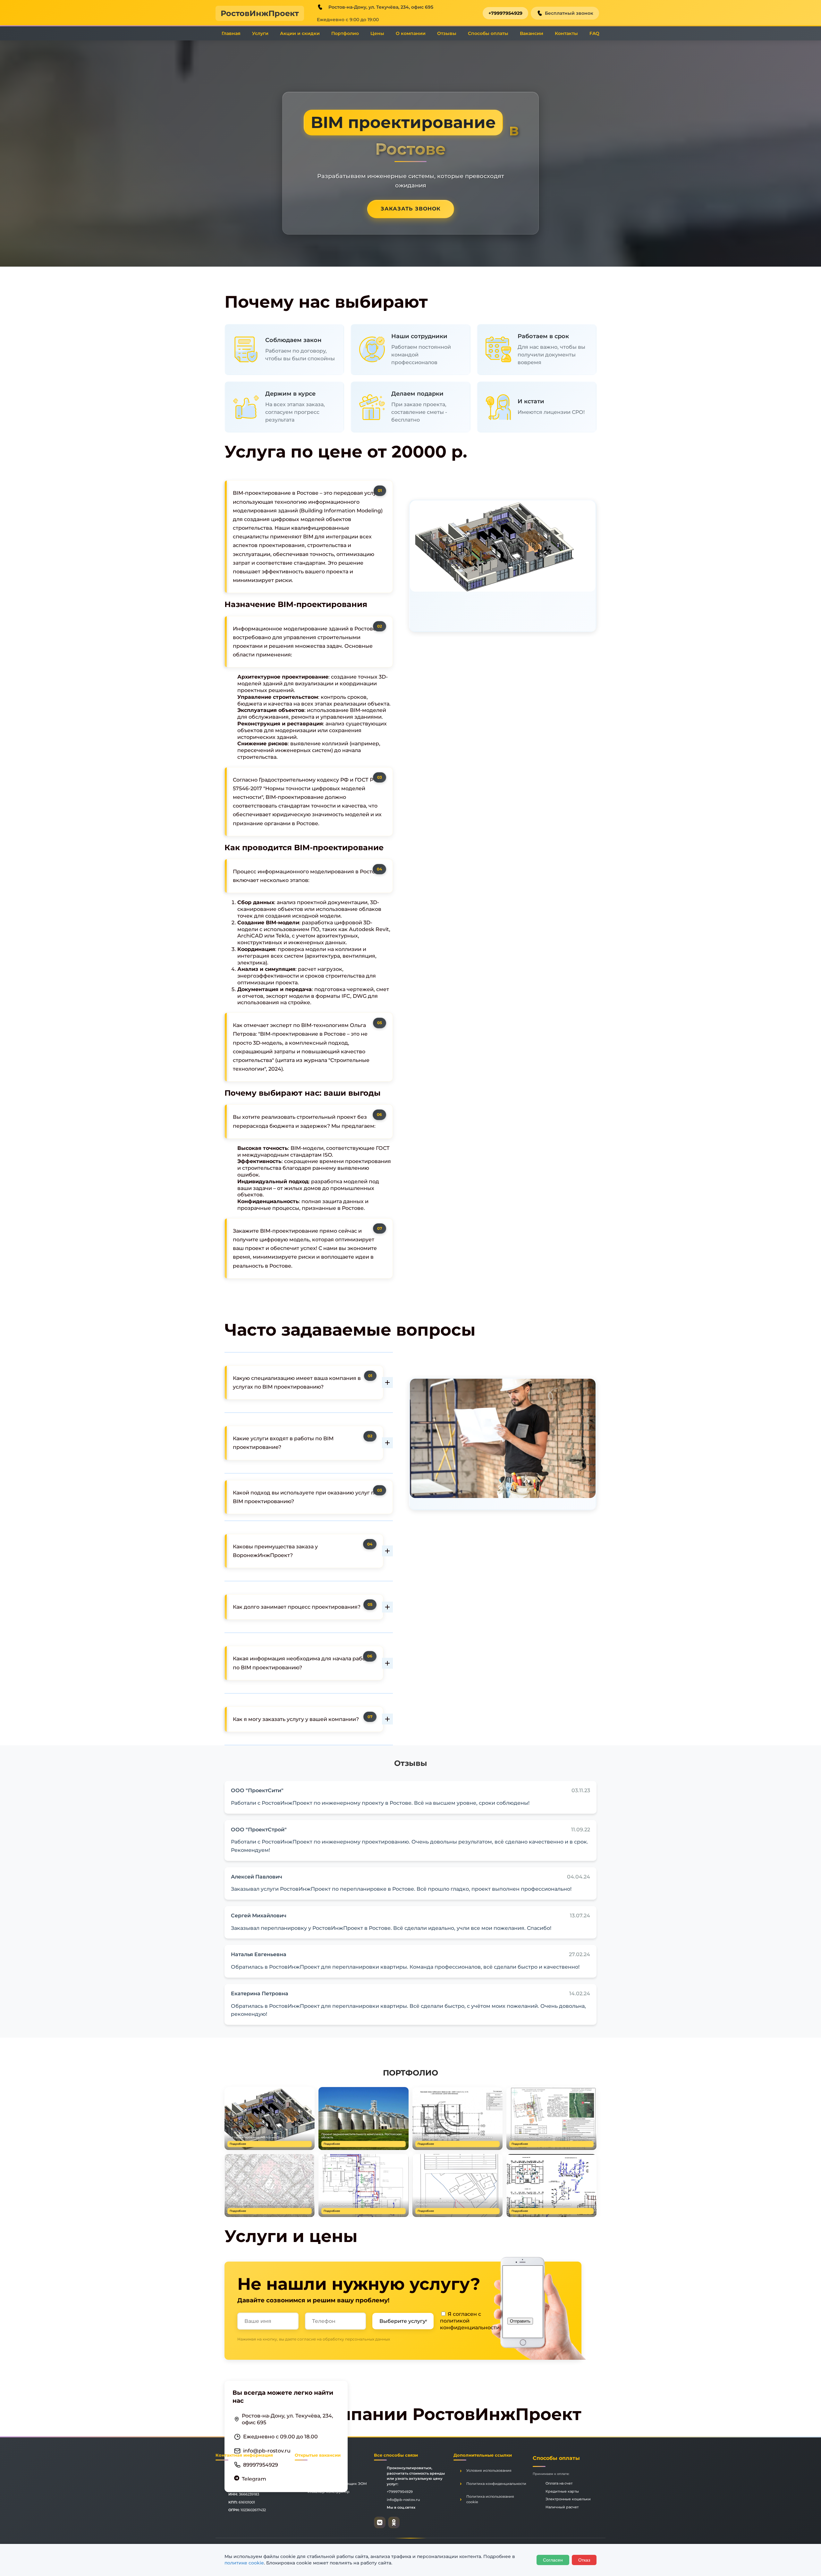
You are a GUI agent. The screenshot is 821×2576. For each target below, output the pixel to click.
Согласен (553, 2560)
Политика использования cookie (490, 2499)
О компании (411, 33)
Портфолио (345, 33)
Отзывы (447, 33)
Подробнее (238, 2144)
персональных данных (368, 2339)
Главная (231, 33)
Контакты (566, 33)
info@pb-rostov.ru (267, 2450)
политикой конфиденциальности (470, 2324)
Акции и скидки (300, 33)
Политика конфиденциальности (496, 2484)
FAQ (594, 33)
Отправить (520, 2321)
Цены (377, 33)
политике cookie (244, 2563)
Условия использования (489, 2470)
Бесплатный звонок (569, 13)
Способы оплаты (488, 33)
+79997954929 (505, 13)
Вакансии (532, 33)
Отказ (584, 2560)
